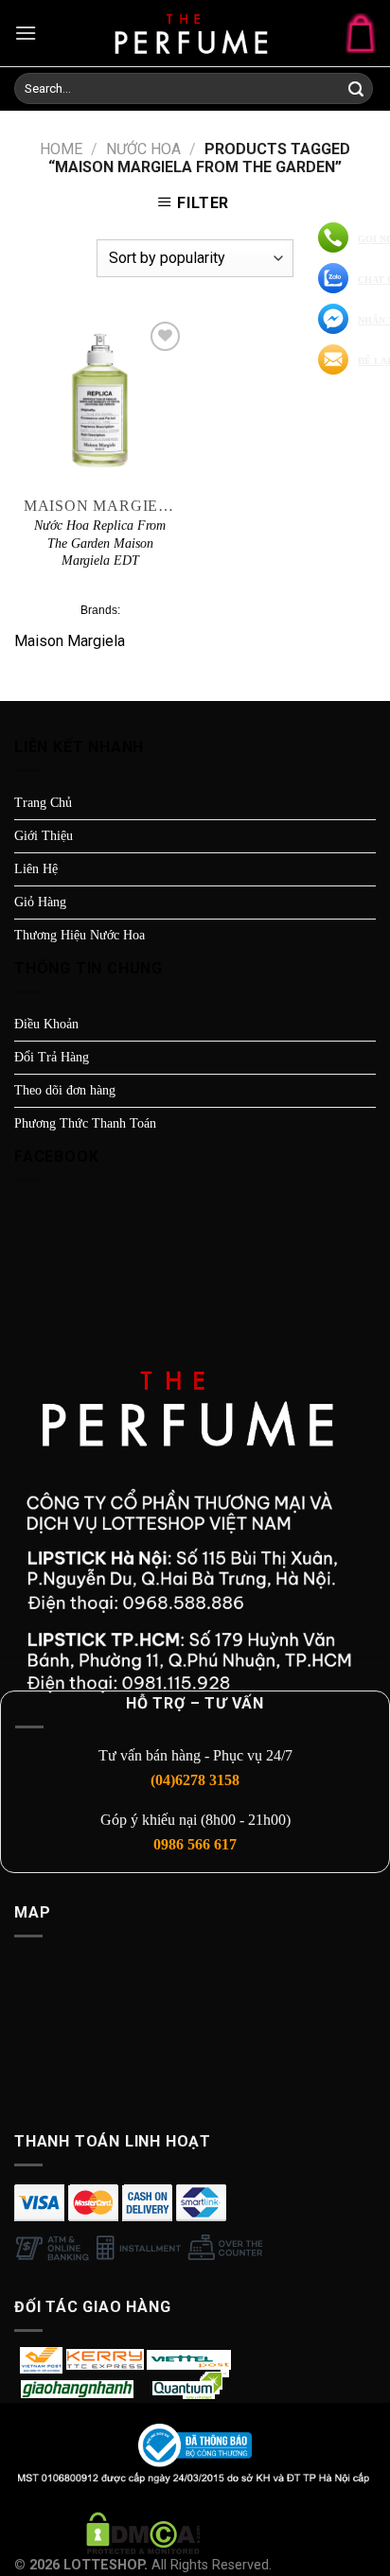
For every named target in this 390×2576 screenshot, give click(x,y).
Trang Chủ (43, 803)
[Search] (356, 90)
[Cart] (361, 33)
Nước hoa (143, 149)
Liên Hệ (36, 869)
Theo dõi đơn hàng (65, 1090)
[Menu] (26, 33)
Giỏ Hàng (40, 902)
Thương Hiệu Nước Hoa (80, 935)
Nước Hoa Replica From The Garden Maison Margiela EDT (100, 543)
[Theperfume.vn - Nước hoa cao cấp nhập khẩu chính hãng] (195, 33)
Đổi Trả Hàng (52, 1057)
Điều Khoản (46, 1024)
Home (61, 149)
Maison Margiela (70, 641)
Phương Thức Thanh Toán (85, 1123)
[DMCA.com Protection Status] (143, 2532)
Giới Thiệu (44, 836)
